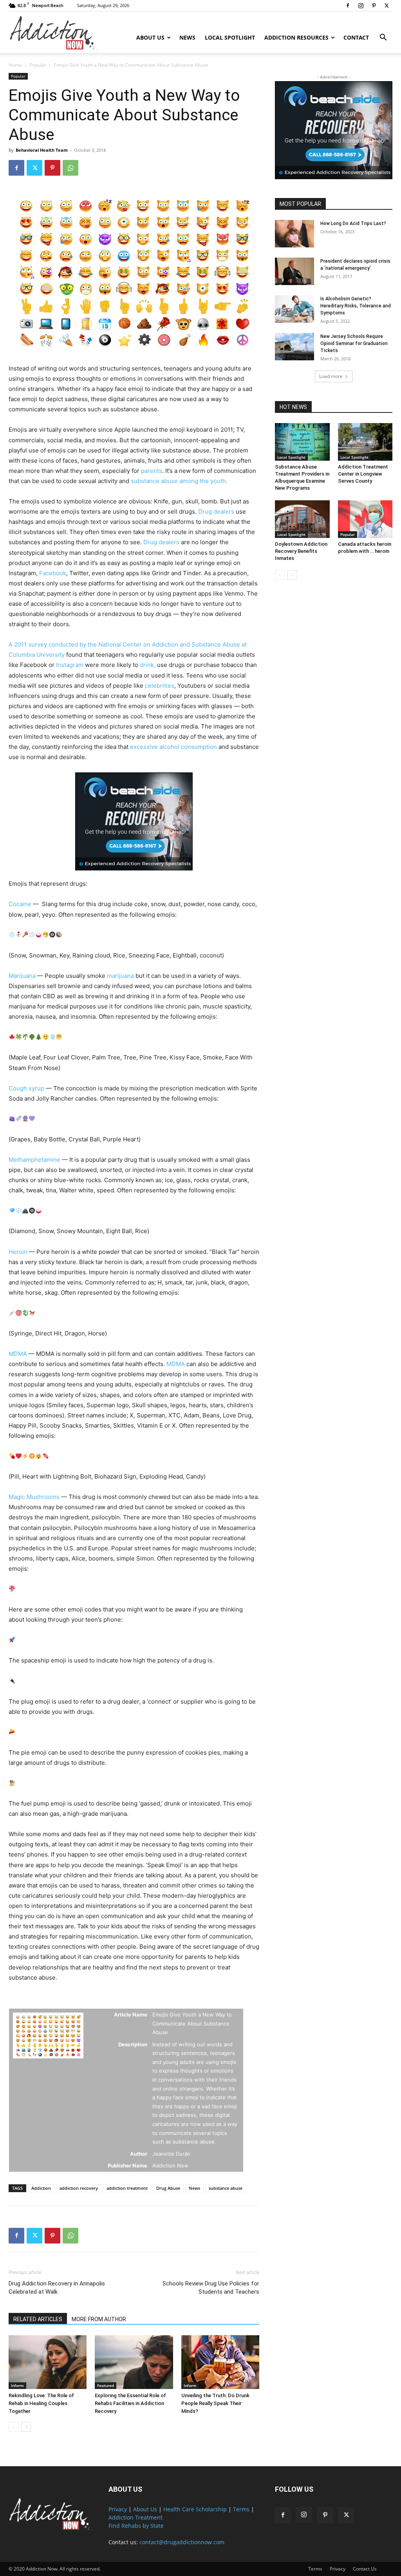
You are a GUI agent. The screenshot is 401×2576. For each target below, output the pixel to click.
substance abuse (226, 2188)
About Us (150, 37)
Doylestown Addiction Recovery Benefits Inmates (301, 551)
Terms (241, 2509)
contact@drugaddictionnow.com (182, 2542)
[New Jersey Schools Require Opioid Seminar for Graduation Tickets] (294, 347)
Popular (38, 65)
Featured (106, 2385)
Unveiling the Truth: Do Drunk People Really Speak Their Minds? (215, 2403)
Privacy (118, 2509)
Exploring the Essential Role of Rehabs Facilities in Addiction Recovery (130, 2403)
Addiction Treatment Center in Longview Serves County (363, 474)
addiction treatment (127, 2188)
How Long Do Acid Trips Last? (353, 223)
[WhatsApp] (70, 168)
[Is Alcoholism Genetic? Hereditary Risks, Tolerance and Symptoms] (294, 309)
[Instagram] (361, 5)
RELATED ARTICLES (38, 2319)
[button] (383, 38)
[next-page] (26, 2427)
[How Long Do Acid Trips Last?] (294, 234)
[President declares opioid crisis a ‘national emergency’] (294, 271)
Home (15, 65)
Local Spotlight (230, 37)
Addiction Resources (296, 37)
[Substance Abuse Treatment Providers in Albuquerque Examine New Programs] (302, 442)
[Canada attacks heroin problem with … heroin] (365, 519)
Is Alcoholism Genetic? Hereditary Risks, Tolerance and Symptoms (356, 306)
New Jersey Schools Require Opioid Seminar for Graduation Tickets (354, 343)
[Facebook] (348, 5)
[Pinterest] (374, 5)
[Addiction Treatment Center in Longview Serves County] (365, 442)
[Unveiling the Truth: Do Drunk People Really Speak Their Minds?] (220, 2362)
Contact (356, 37)
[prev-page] (14, 2427)
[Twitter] (387, 5)
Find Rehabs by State (136, 2526)
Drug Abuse (168, 2188)
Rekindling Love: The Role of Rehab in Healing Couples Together (41, 2403)
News (187, 37)
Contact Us (365, 2569)
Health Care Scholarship (195, 2509)
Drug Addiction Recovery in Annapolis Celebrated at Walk (57, 2288)
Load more (331, 376)
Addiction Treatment (135, 2517)
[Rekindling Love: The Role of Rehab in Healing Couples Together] (48, 2362)
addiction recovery (79, 2188)
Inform (17, 2385)
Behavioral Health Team (42, 150)
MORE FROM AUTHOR (99, 2319)
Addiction (41, 2188)
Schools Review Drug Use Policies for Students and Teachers (211, 2288)
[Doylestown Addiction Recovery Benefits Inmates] (302, 519)
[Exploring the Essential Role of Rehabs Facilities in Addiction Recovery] (134, 2362)
